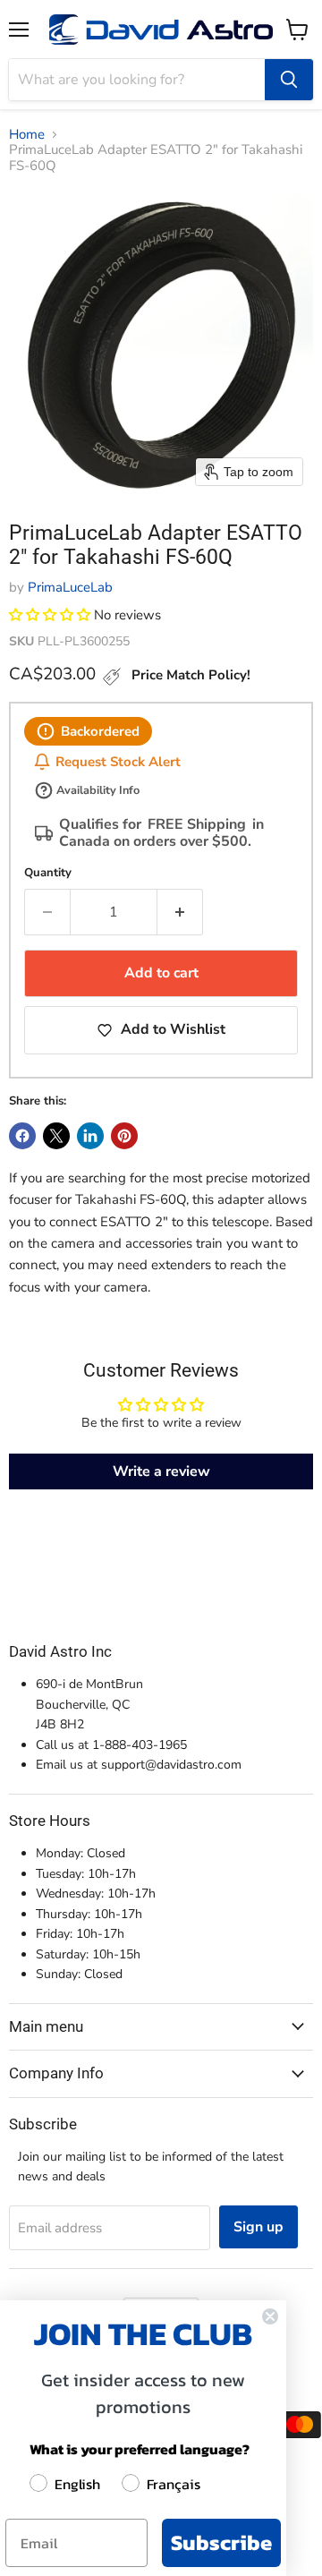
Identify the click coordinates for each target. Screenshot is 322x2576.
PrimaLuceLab (70, 587)
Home (27, 135)
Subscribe (221, 2542)
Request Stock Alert (118, 761)
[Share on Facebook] (22, 1136)
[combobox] (137, 80)
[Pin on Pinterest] (124, 1136)
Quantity (48, 873)
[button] (50, 615)
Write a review (161, 1471)
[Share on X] (56, 1136)
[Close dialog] (270, 2316)
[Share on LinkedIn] (90, 1136)
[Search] (289, 80)
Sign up (258, 2227)
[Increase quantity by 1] (180, 912)
